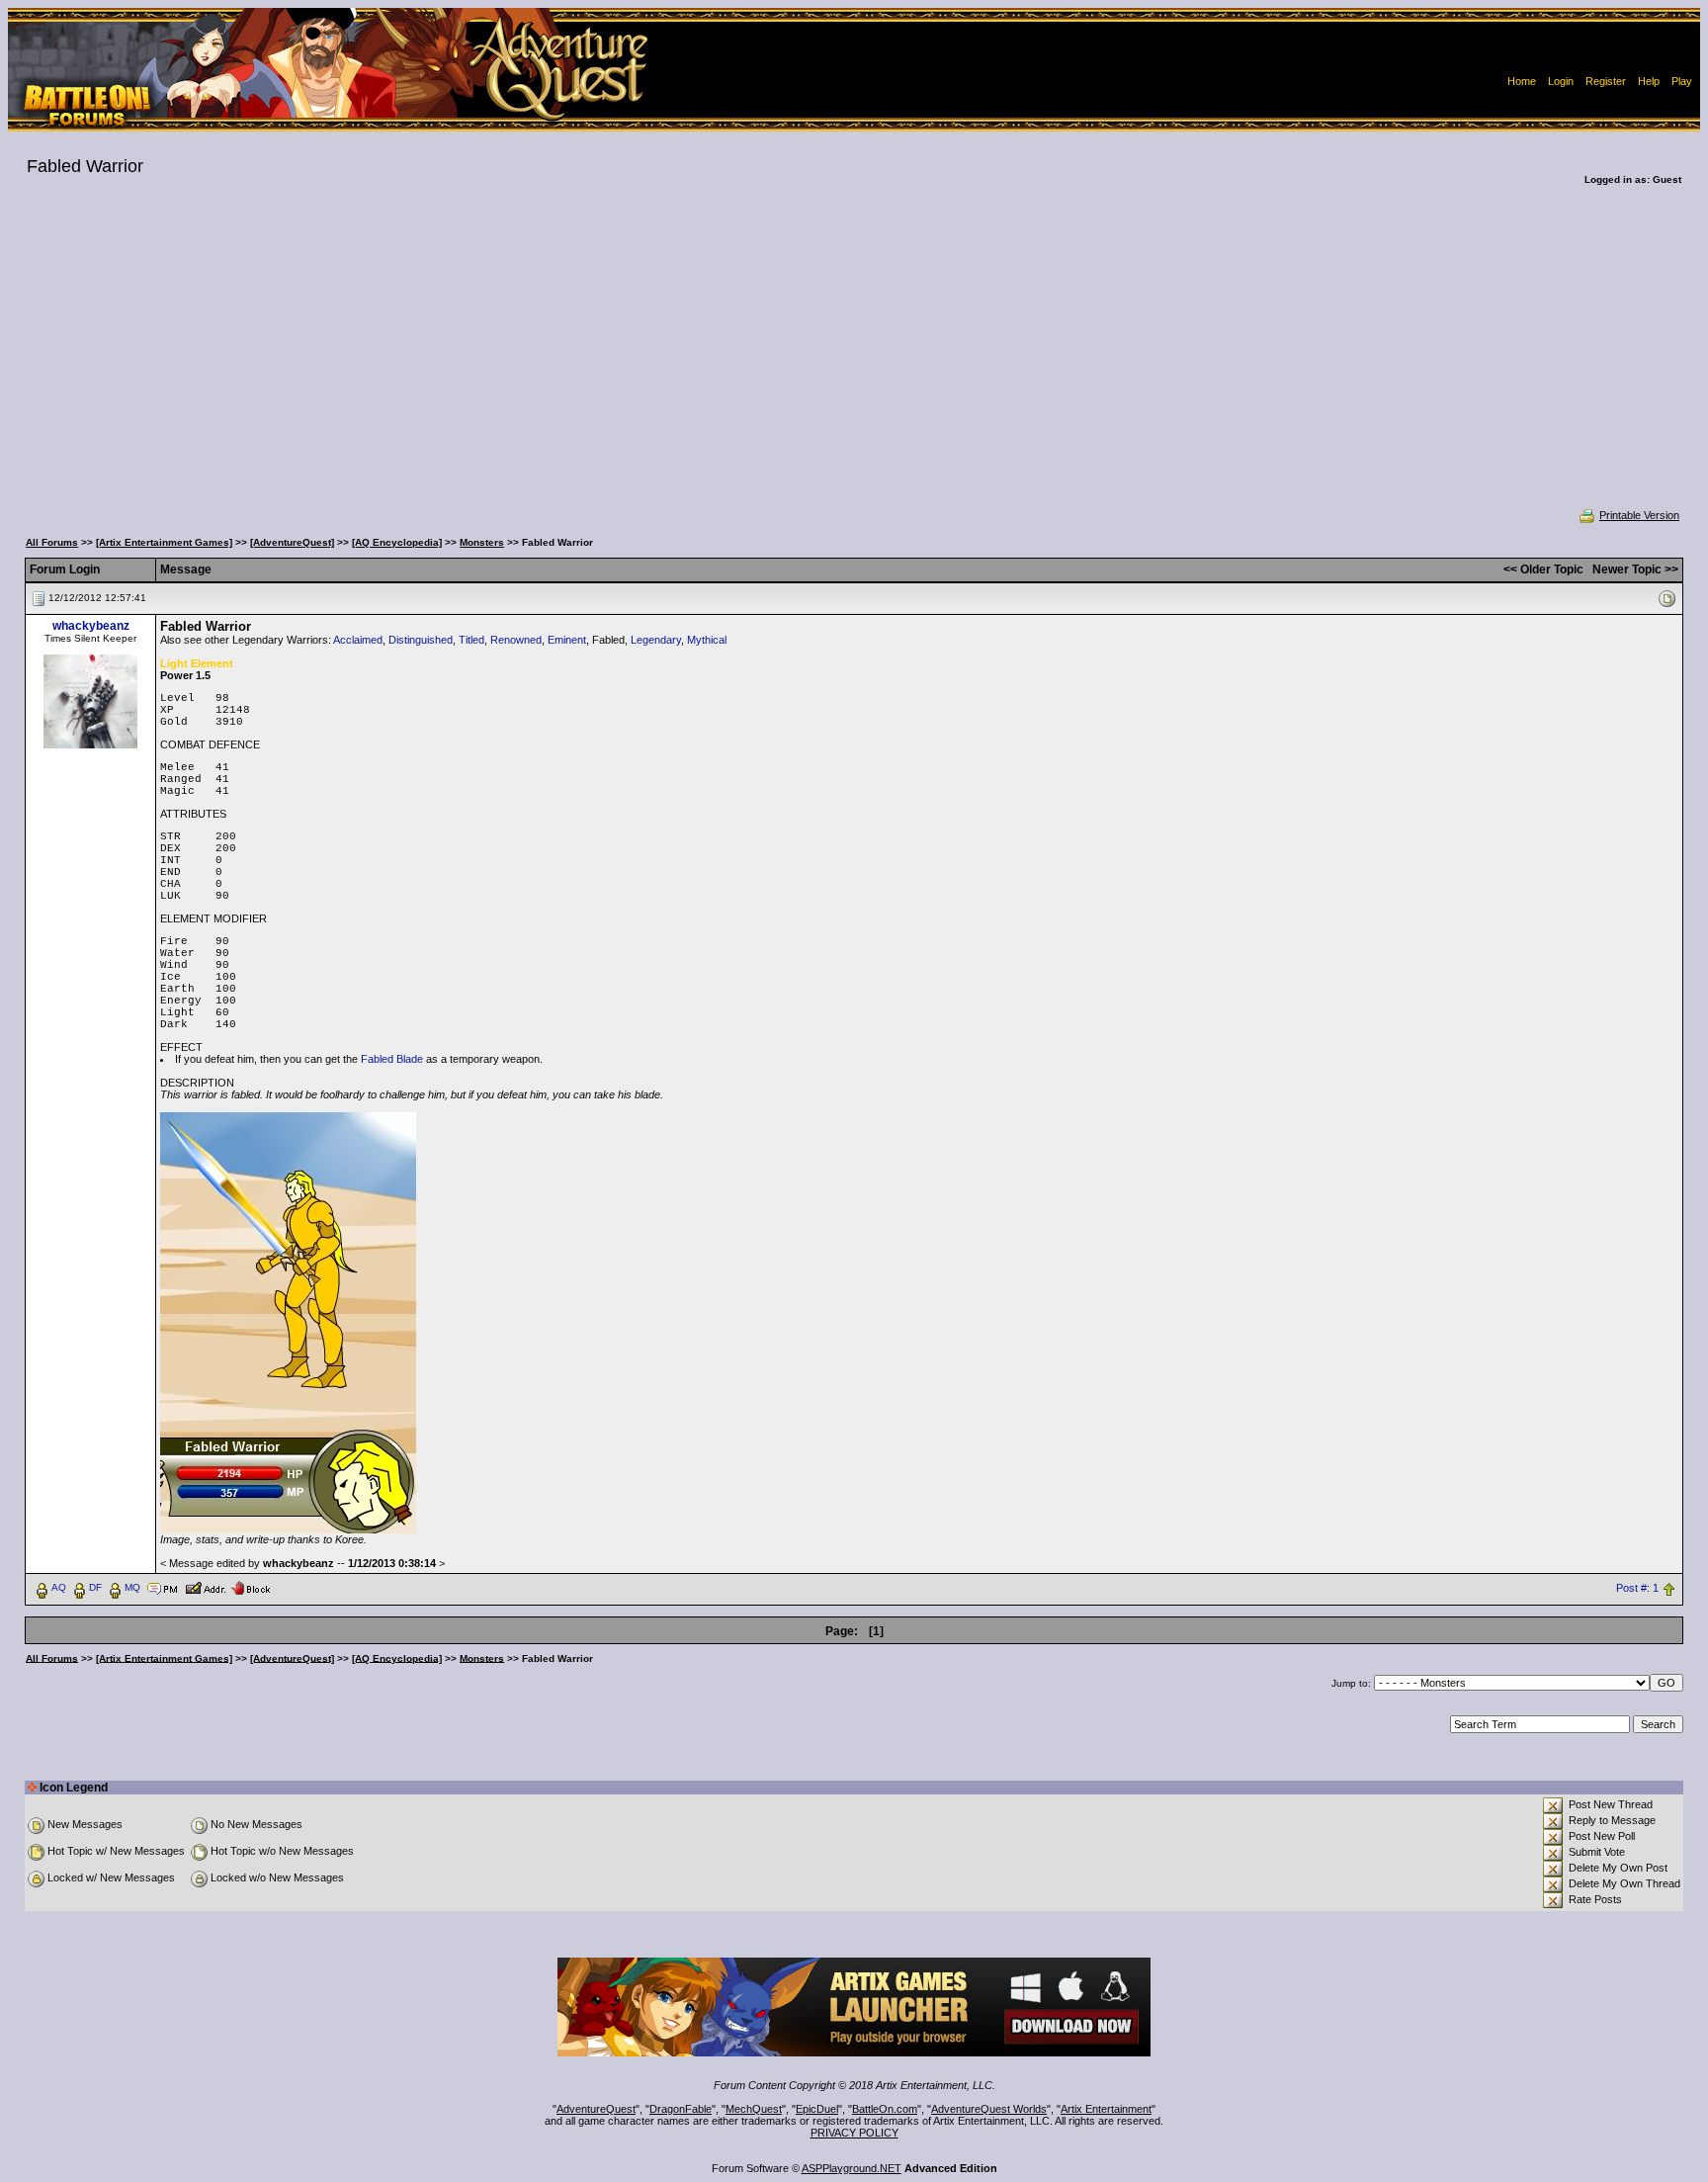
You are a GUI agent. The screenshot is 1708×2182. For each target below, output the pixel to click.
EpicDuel (817, 2109)
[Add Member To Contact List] (205, 1587)
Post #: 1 (1637, 1588)
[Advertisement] (854, 360)
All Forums (52, 542)
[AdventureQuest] (292, 542)
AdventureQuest (596, 2109)
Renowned (516, 640)
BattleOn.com (885, 2109)
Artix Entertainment (1106, 2109)
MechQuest (754, 2109)
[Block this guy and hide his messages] (251, 1587)
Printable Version (1639, 515)
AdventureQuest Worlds (989, 2109)
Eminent (567, 640)
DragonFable (681, 2109)
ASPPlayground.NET (852, 2168)
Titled (471, 640)
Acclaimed (358, 640)
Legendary (656, 640)
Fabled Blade (392, 1059)
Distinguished (421, 640)
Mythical (707, 640)
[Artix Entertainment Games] (164, 542)
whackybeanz (91, 626)
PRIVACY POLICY (854, 2133)
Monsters (482, 542)
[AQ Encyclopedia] (397, 542)
